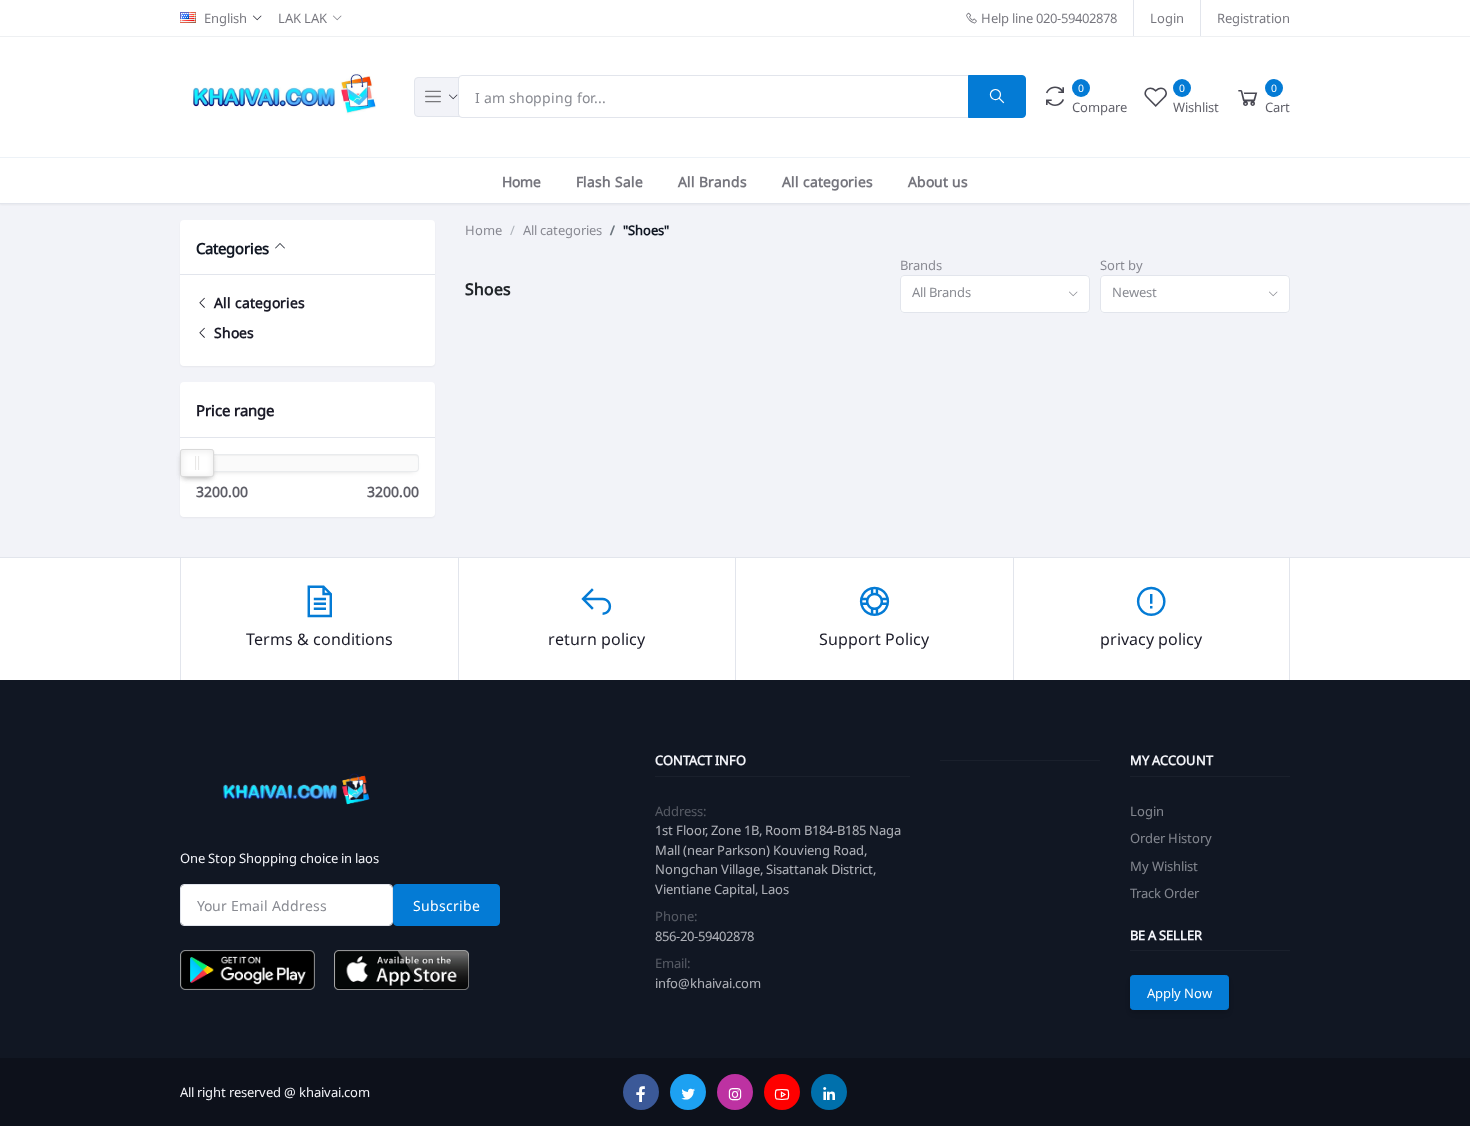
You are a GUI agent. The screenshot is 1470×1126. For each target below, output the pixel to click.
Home (521, 180)
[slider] (197, 463)
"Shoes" (646, 230)
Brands (921, 265)
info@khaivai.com (708, 982)
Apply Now (1179, 992)
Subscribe (446, 904)
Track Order (1164, 892)
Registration (1253, 17)
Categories (232, 247)
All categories (827, 180)
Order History (1171, 837)
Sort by (1121, 265)
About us (938, 180)
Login (1167, 17)
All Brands (712, 180)
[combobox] (995, 294)
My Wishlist (1164, 865)
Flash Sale (609, 180)
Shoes (232, 331)
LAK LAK (302, 17)
